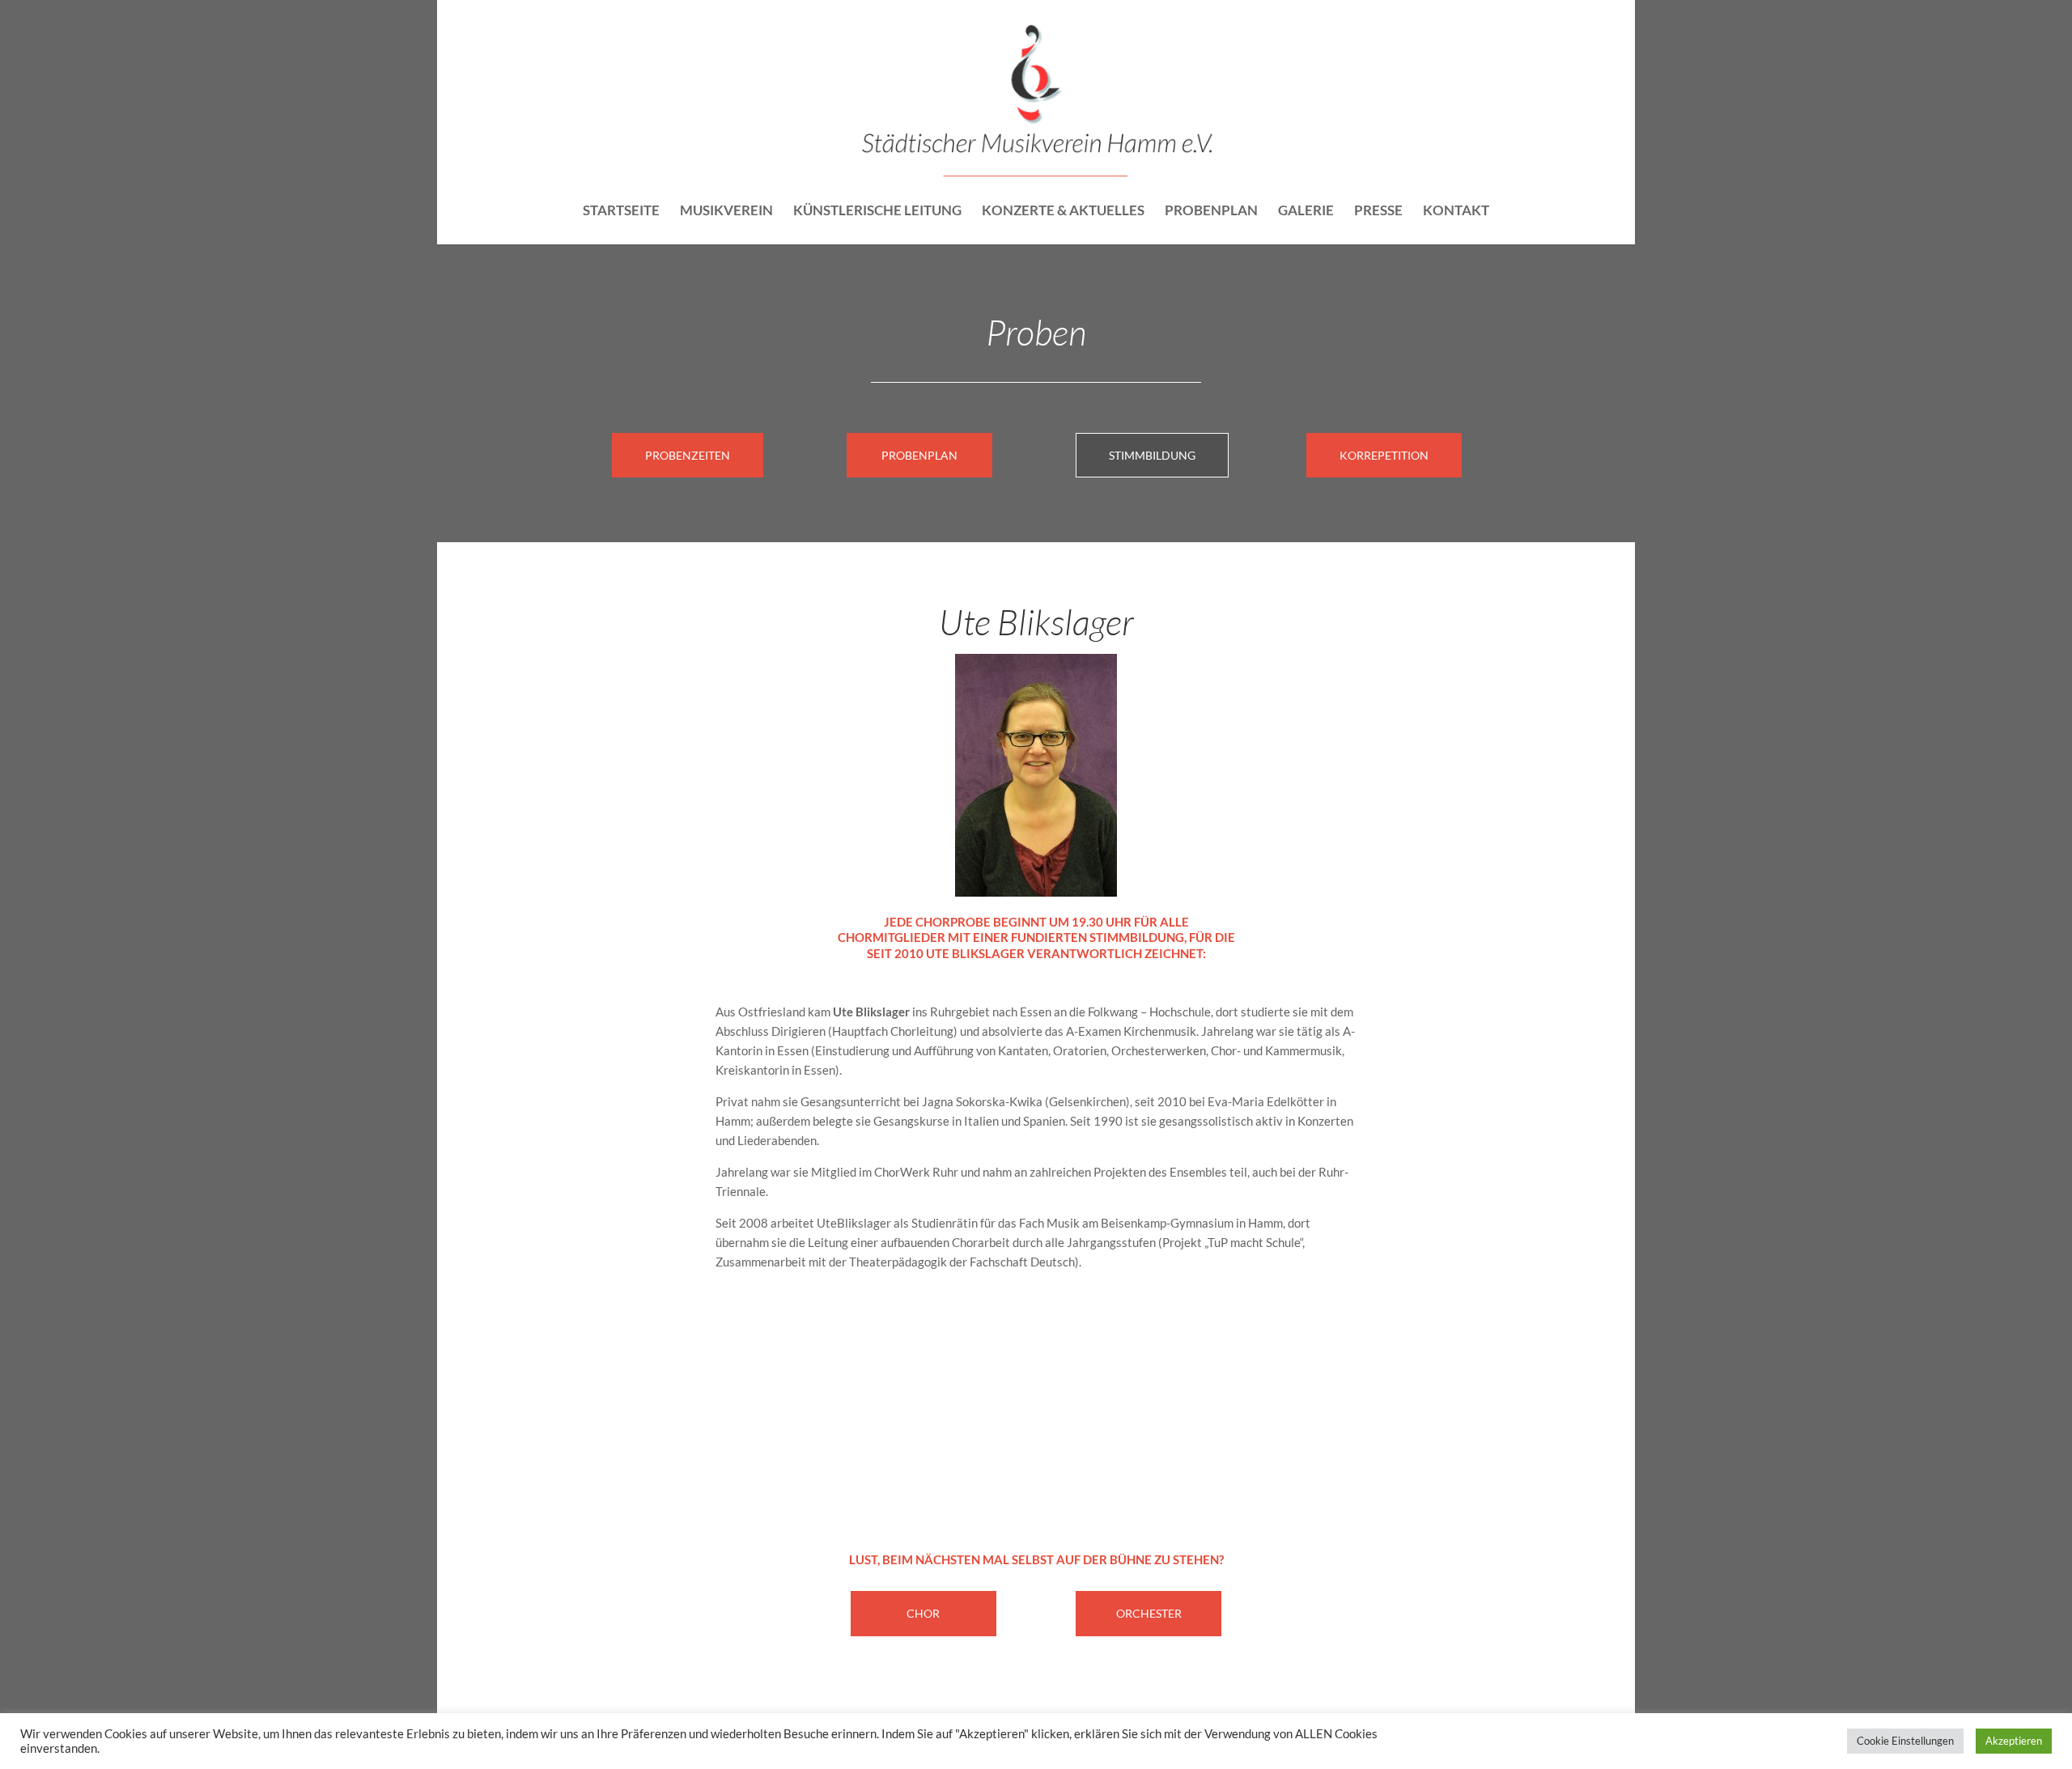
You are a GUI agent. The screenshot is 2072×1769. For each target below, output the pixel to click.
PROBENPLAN (919, 455)
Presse (1378, 212)
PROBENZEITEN (688, 455)
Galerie (1306, 212)
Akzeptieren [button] (2014, 1741)
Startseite (621, 212)
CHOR (923, 1613)
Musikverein (726, 212)
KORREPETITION (1384, 455)
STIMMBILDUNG (1152, 455)
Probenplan (1211, 212)
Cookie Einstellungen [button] (1905, 1741)
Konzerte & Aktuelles (1063, 212)
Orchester (1149, 1613)
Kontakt (1456, 212)
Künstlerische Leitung (877, 212)
